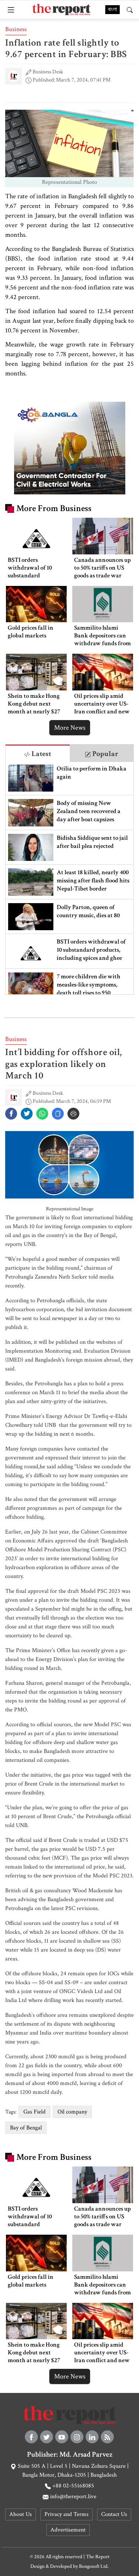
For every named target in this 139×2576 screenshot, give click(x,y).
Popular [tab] (105, 754)
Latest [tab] (41, 754)
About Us (21, 2514)
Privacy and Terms (67, 2514)
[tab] (38, 753)
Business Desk (48, 72)
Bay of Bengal (26, 2128)
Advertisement (68, 2530)
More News (70, 728)
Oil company (72, 2112)
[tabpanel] (69, 878)
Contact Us (114, 2514)
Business (16, 29)
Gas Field (34, 2112)
